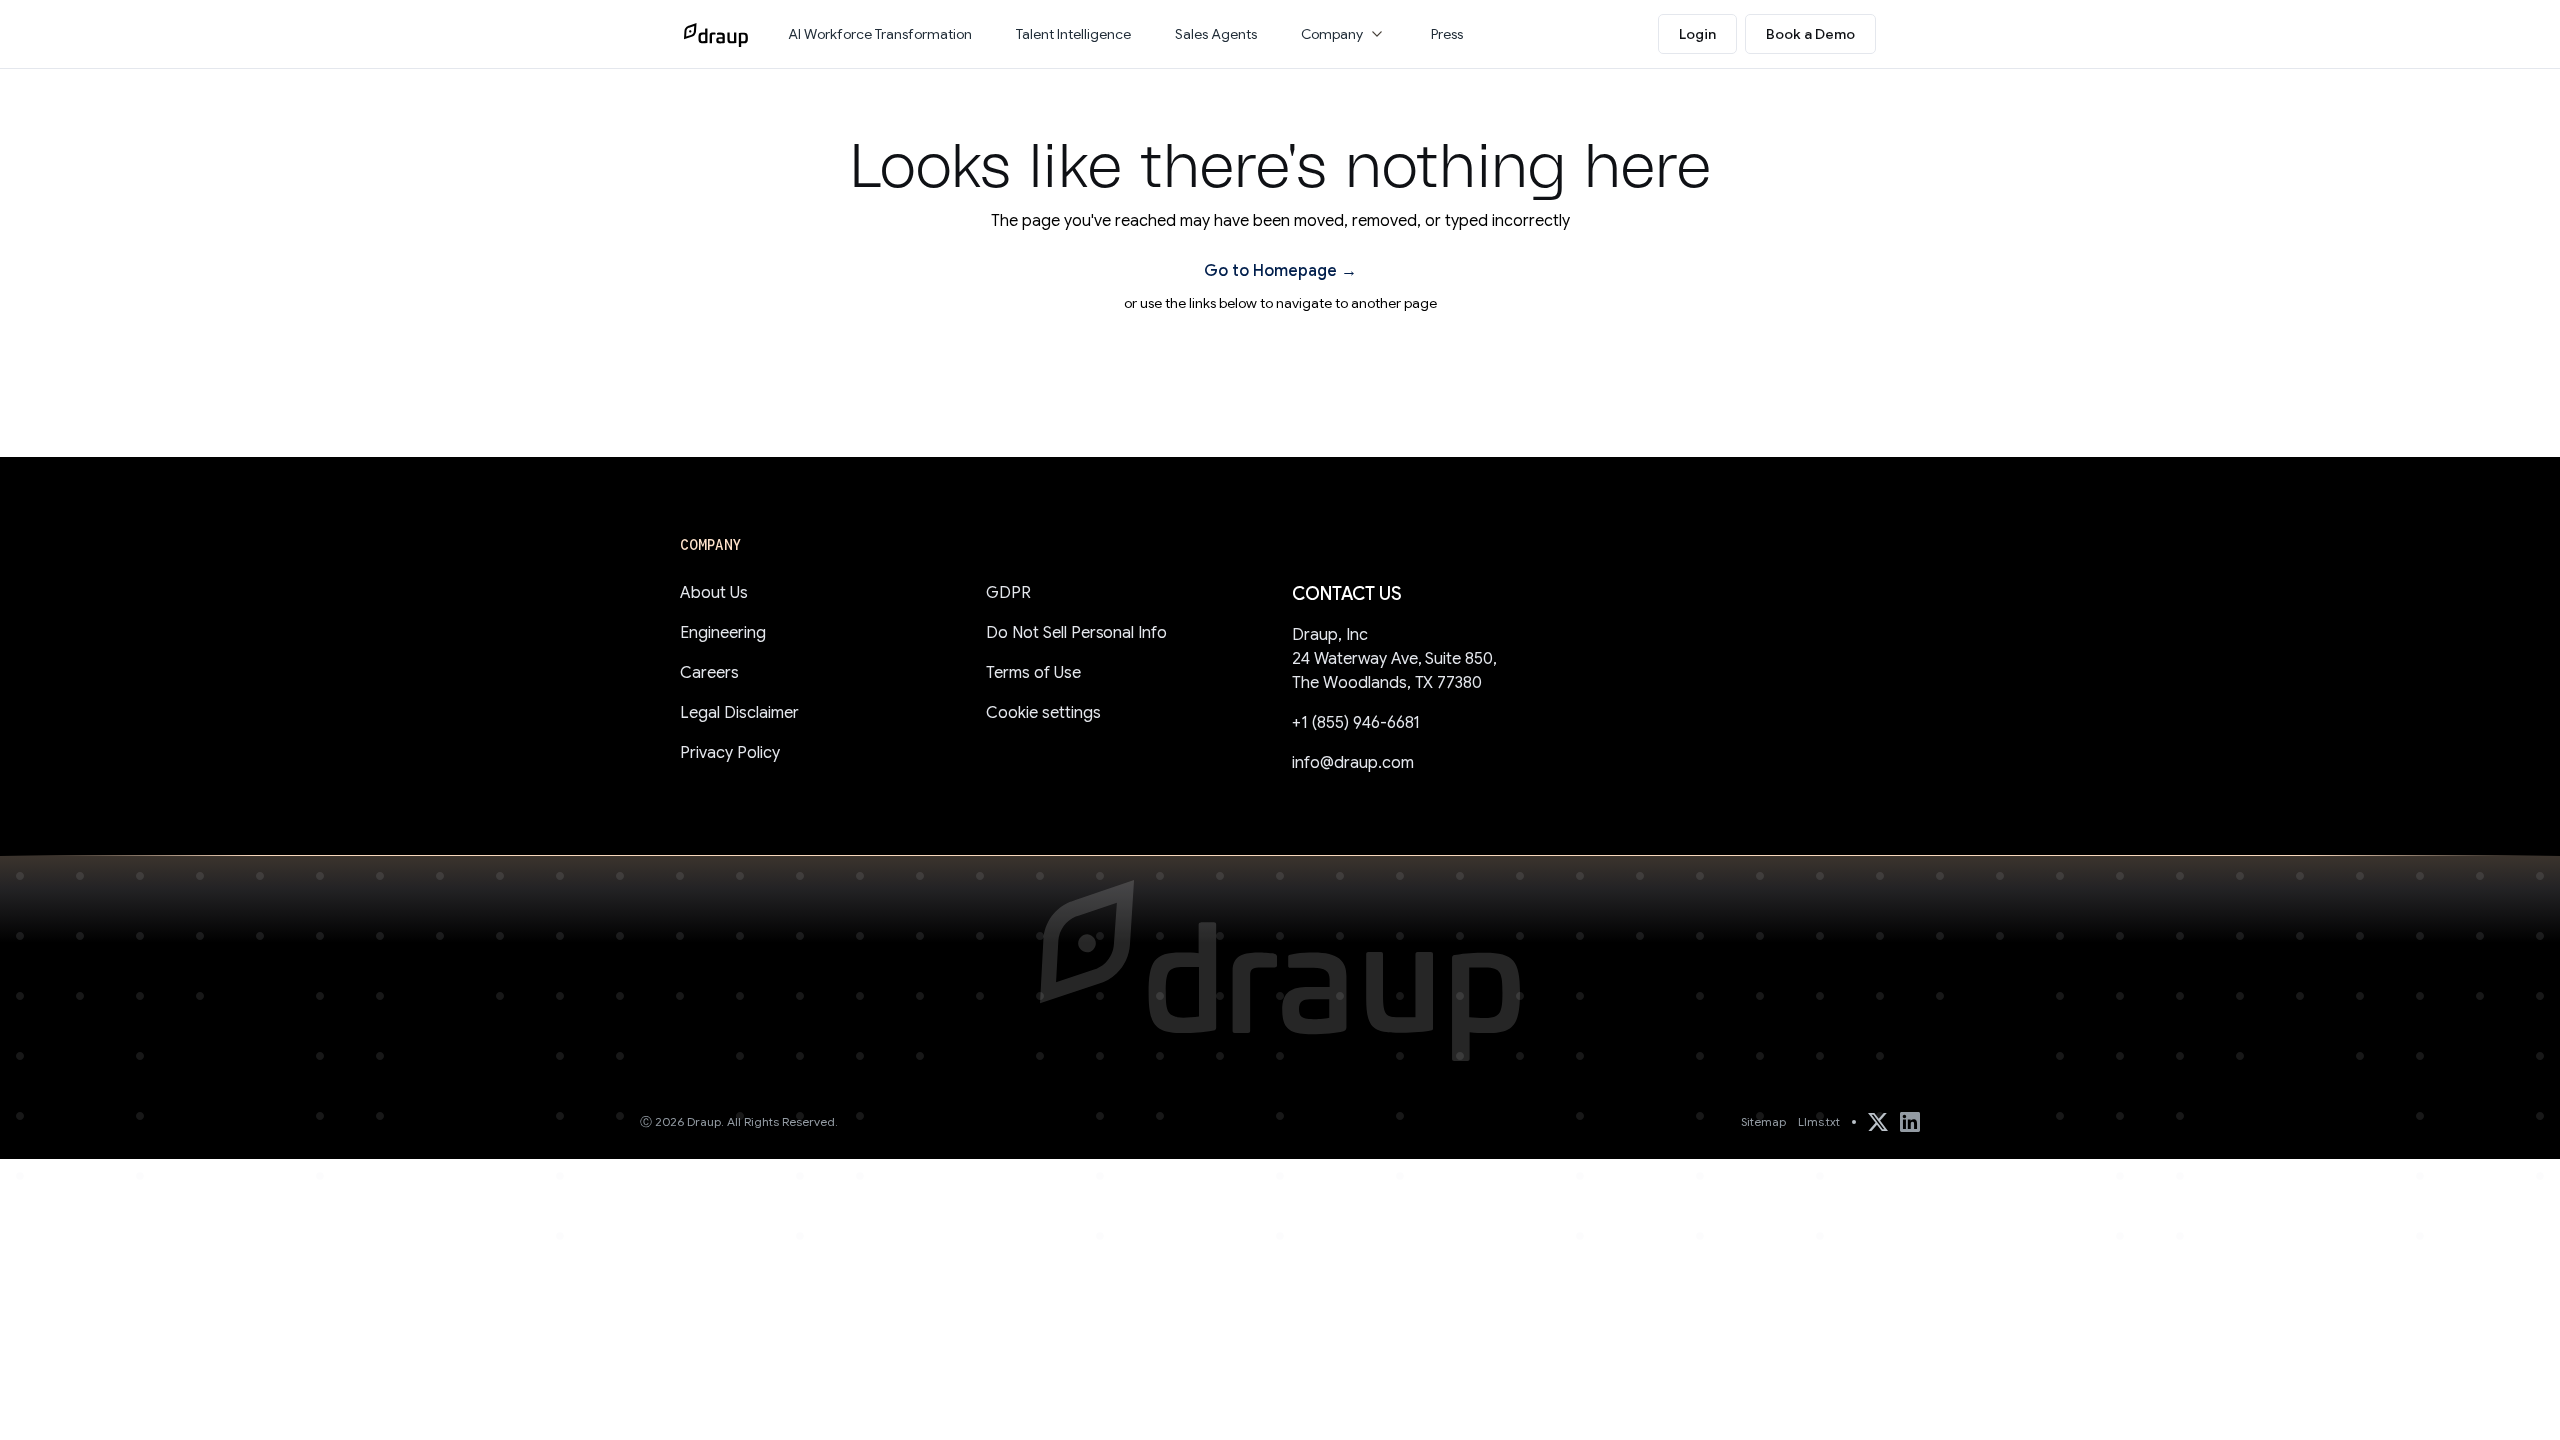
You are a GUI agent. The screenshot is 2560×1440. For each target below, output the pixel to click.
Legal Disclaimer (739, 713)
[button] (1344, 34)
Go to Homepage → (1280, 271)
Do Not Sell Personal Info (1076, 633)
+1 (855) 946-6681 (1356, 723)
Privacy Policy (730, 753)
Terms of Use (1033, 673)
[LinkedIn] (1910, 1122)
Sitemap (1763, 1121)
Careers (709, 673)
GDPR (1008, 593)
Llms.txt (1819, 1121)
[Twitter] (1878, 1122)
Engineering (723, 633)
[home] (716, 34)
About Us (714, 593)
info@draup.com (1353, 763)
